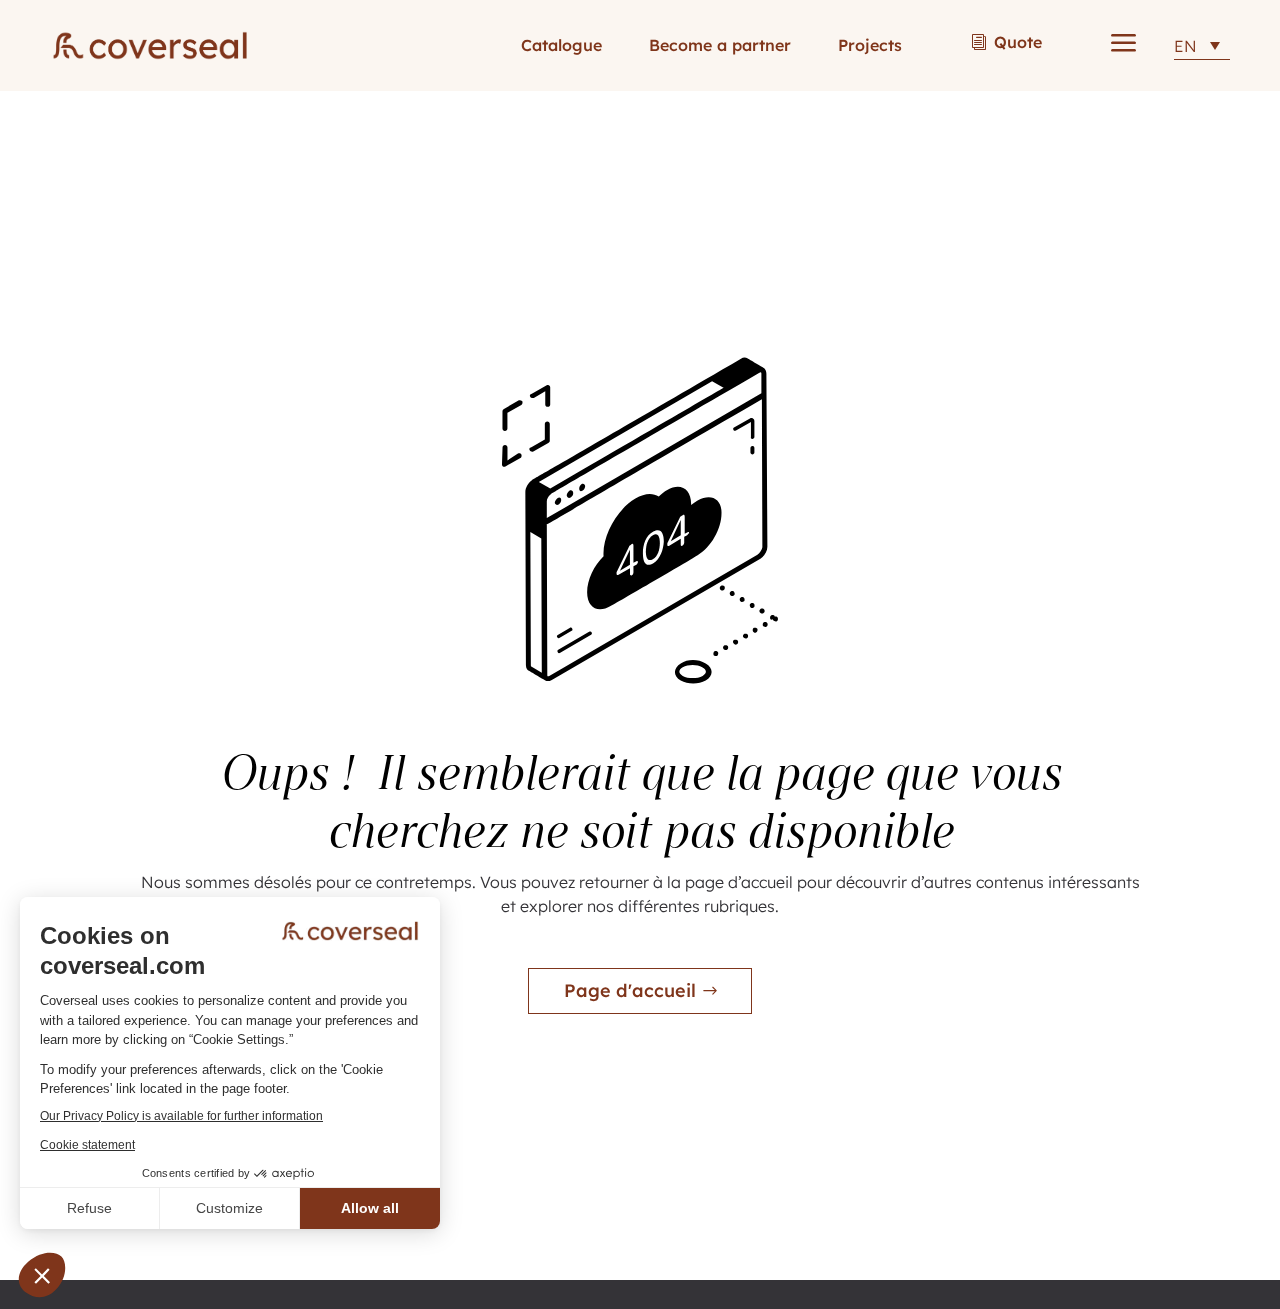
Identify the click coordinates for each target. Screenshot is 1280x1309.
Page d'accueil (630, 990)
